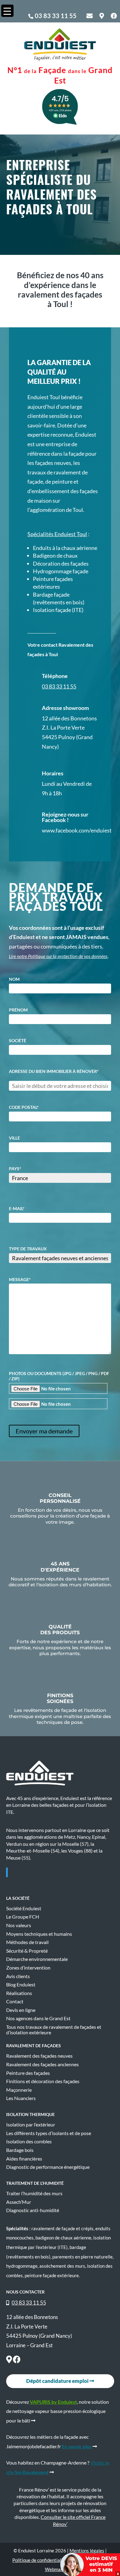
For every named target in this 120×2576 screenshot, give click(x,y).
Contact (15, 2001)
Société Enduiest (24, 1908)
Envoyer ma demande (44, 1431)
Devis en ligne (21, 2010)
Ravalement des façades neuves (39, 2056)
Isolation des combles (29, 2141)
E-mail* (17, 1208)
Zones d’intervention (28, 1968)
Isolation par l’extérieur (31, 2125)
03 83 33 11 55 (56, 16)
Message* (20, 1279)
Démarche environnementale (37, 1959)
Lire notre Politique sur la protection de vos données (58, 956)
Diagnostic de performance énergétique (48, 2167)
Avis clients (18, 1976)
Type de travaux (28, 1249)
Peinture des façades (28, 2073)
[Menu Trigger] (7, 11)
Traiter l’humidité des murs (34, 2193)
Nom (14, 979)
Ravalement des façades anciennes (42, 2064)
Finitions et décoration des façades (43, 2081)
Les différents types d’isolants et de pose (49, 2133)
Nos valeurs (19, 1925)
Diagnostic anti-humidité (33, 2210)
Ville (14, 1138)
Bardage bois (20, 2150)
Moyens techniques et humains (39, 1934)
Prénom (18, 1010)
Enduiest (24, 1872)
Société (18, 1041)
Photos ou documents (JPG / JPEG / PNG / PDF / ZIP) (59, 1376)
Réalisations (19, 1993)
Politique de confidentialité (40, 2560)
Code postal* (24, 1107)
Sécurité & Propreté (27, 1951)
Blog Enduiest (21, 1985)
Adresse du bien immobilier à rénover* (54, 1071)
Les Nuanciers (21, 2098)
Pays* (15, 1169)
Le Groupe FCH (23, 1917)
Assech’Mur (19, 2202)
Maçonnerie (19, 2090)
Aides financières (24, 2159)
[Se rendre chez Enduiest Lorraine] (9, 2360)
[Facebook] (17, 2360)
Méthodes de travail (27, 1942)
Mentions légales (87, 2551)
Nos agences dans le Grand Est (38, 2018)
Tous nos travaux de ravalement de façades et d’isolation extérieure (54, 2030)
